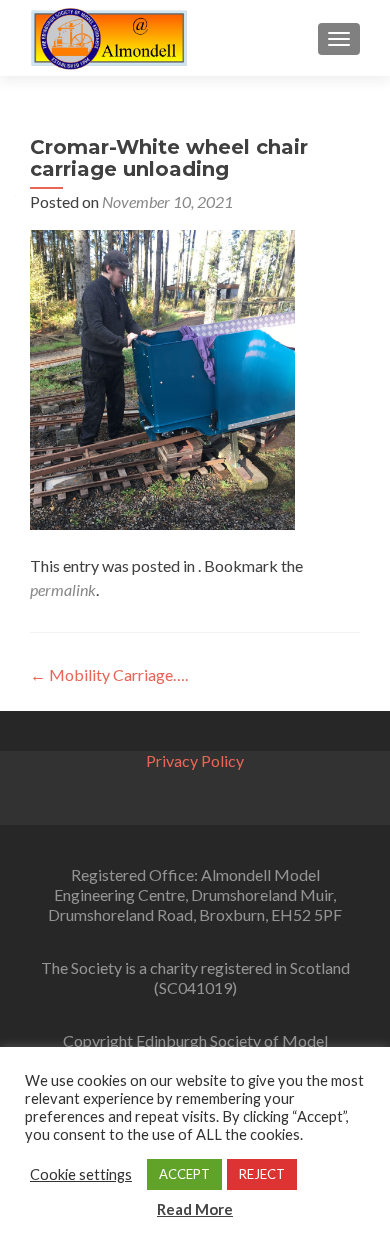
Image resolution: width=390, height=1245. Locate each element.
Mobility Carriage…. (109, 674)
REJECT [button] (262, 1174)
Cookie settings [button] (81, 1174)
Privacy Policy (195, 760)
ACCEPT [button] (184, 1174)
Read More (195, 1209)
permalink (63, 589)
